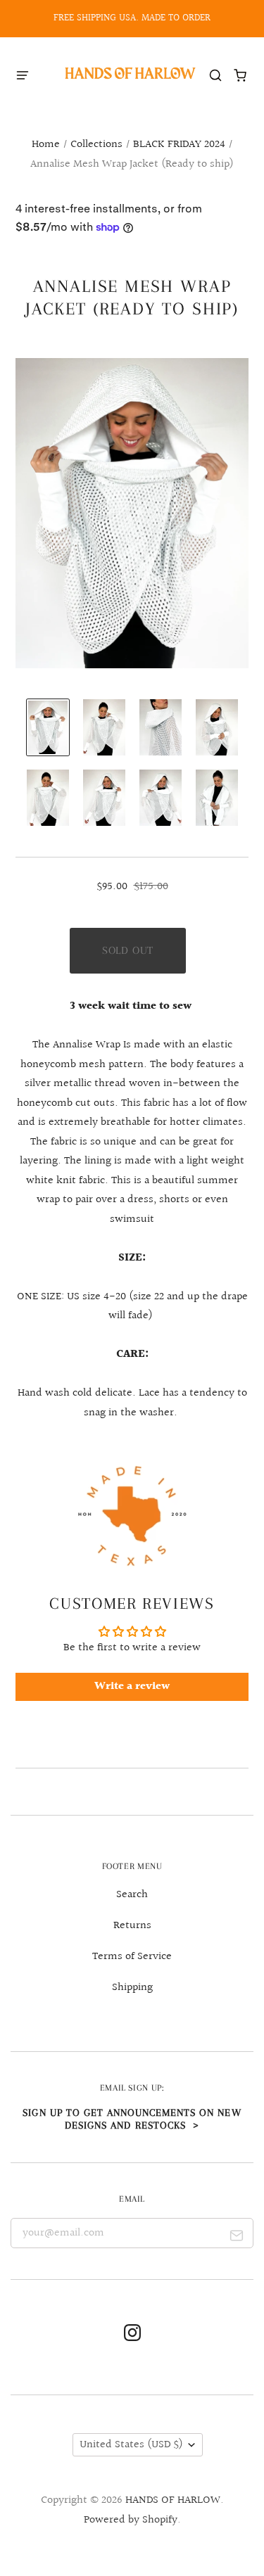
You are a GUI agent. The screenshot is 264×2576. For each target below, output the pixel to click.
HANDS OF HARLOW (173, 2500)
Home (46, 145)
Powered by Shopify (131, 2520)
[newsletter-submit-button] (237, 2238)
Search (132, 1895)
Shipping (132, 1988)
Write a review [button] (132, 1686)
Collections (96, 145)
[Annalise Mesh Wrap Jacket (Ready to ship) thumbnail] (48, 727)
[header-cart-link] (240, 75)
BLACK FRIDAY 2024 (179, 145)
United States (131, 2445)
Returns (132, 1926)
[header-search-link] (216, 75)
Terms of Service (132, 1957)
